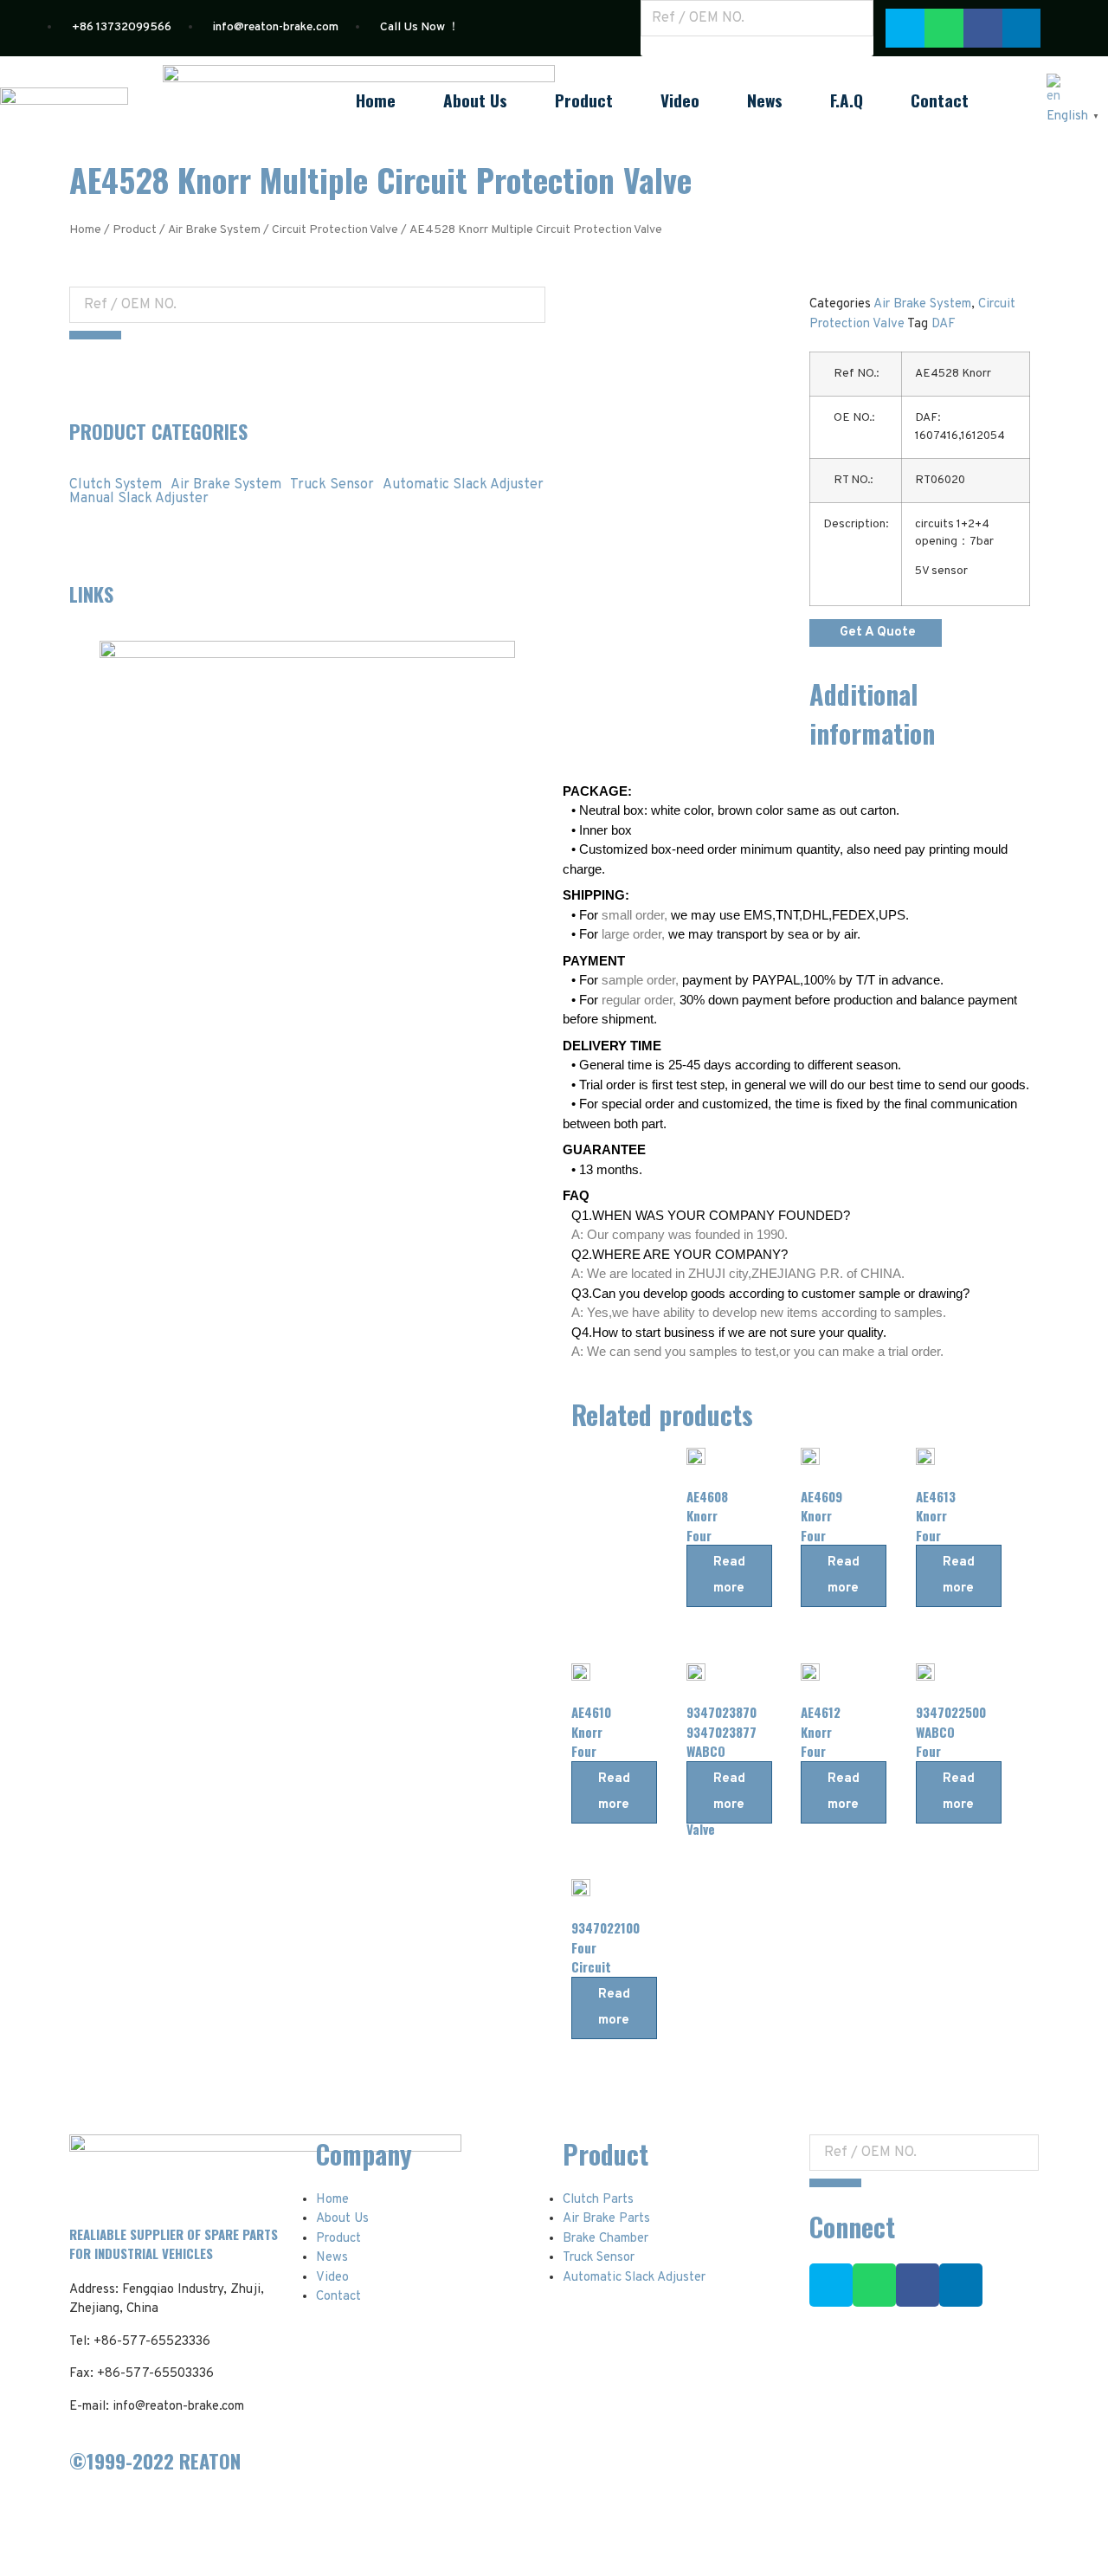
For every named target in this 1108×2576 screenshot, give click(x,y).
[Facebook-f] (918, 2285)
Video (680, 100)
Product (584, 100)
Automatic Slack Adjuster (463, 485)
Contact (940, 100)
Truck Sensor (332, 485)
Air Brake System (214, 230)
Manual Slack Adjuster (139, 499)
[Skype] (905, 28)
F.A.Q (847, 100)
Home (376, 100)
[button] (876, 633)
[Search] (667, 48)
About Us (475, 100)
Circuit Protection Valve (335, 230)
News (765, 100)
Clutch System (116, 485)
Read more (729, 1575)
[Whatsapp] (944, 28)
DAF (944, 324)
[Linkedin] (961, 2285)
